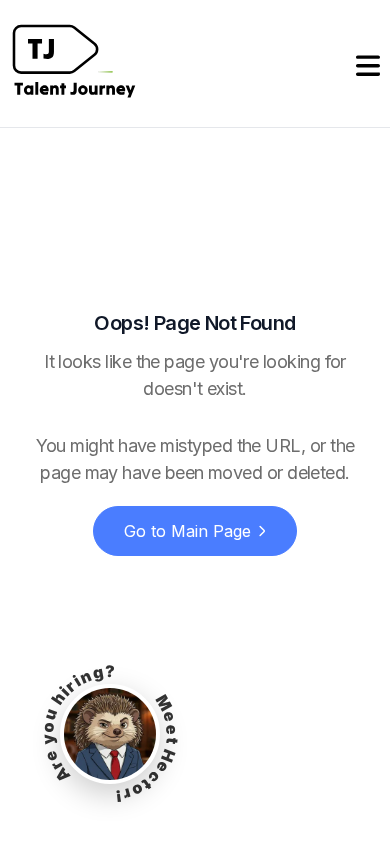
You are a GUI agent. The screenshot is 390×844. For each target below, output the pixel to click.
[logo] (74, 64)
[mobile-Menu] (368, 64)
